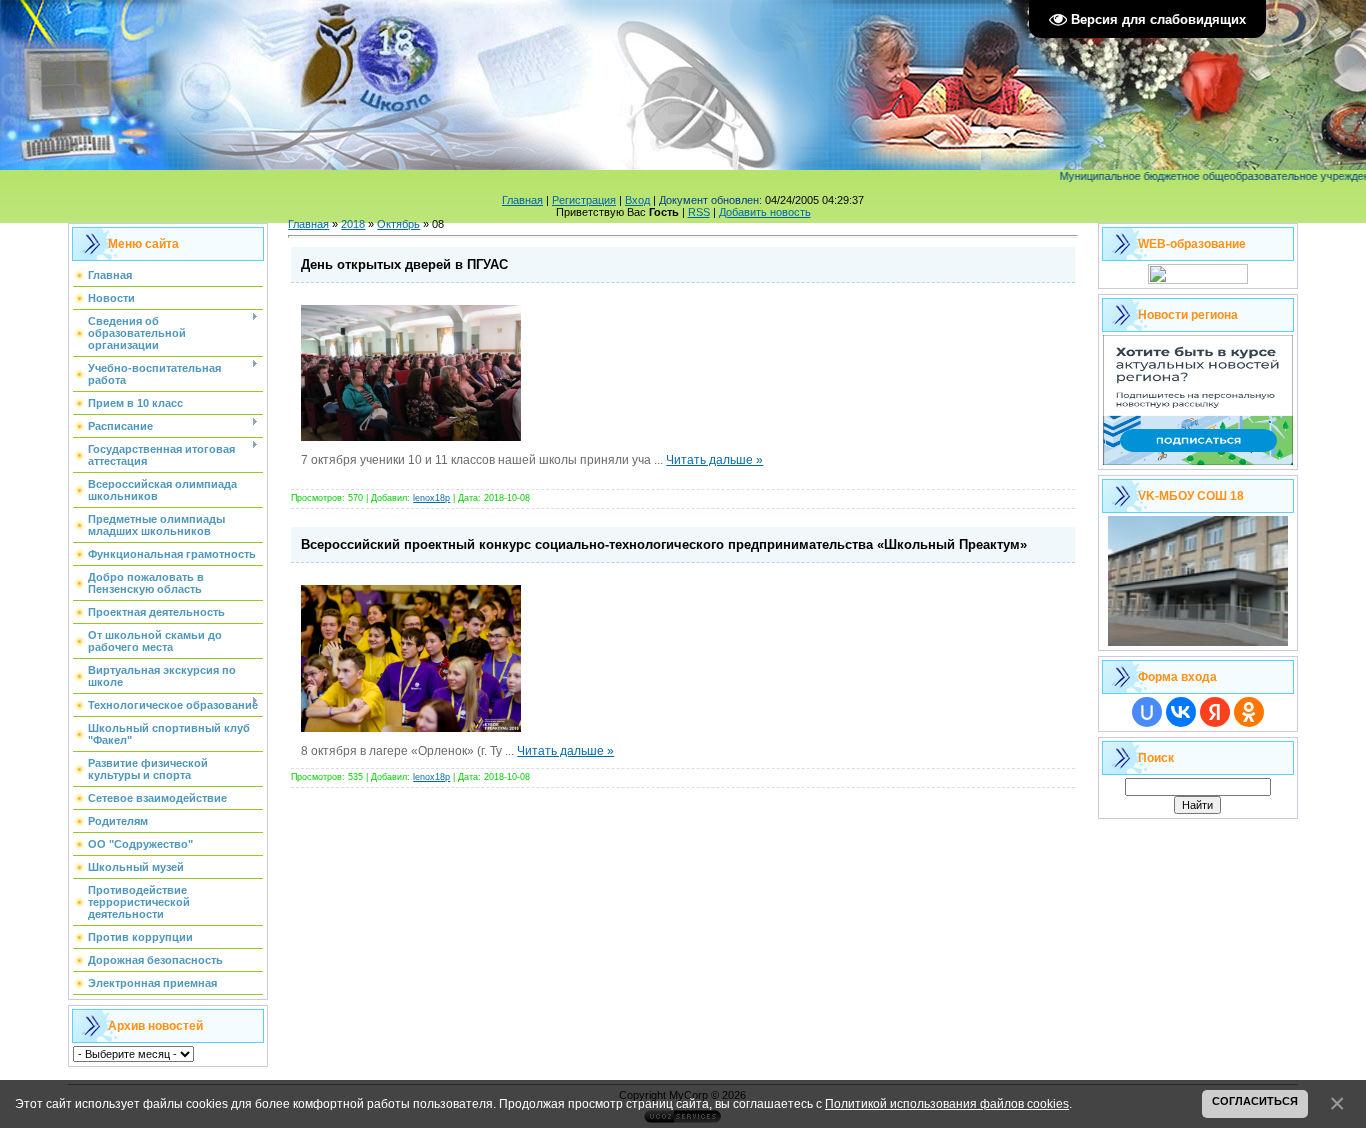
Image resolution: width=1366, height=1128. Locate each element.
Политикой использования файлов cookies (947, 1103)
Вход (637, 200)
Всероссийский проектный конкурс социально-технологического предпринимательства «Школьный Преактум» (664, 544)
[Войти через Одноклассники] (1249, 712)
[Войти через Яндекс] (1215, 712)
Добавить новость (765, 212)
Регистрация (584, 200)
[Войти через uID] (1147, 712)
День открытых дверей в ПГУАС (404, 264)
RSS (699, 212)
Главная (522, 200)
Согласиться (1255, 1101)
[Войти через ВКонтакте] (1181, 712)
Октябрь (398, 224)
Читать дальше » (714, 460)
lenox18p (431, 498)
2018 (353, 224)
